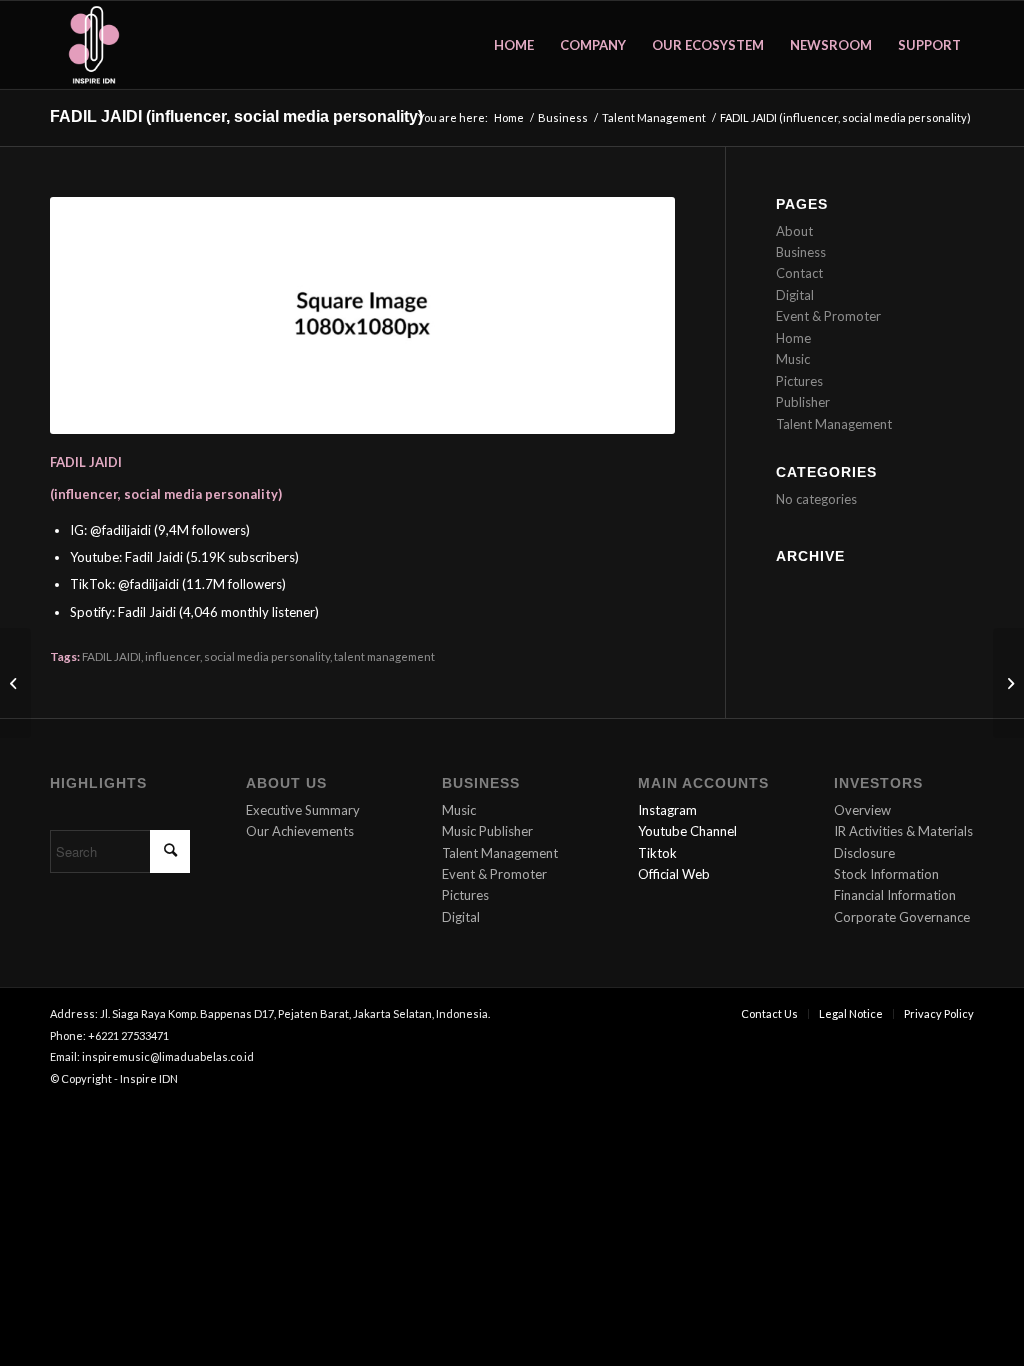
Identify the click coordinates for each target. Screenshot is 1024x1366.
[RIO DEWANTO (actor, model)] (15, 683)
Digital (795, 295)
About (794, 231)
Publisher (803, 402)
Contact (799, 273)
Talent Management (834, 424)
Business (801, 252)
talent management (384, 656)
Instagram (667, 810)
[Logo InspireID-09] (94, 45)
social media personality (267, 656)
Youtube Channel (687, 831)
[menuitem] (514, 45)
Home (793, 338)
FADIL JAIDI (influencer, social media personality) (236, 116)
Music (793, 359)
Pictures (799, 381)
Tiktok (657, 853)
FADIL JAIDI (111, 656)
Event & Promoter (828, 316)
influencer (172, 656)
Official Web (674, 874)
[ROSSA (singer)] (1008, 683)
